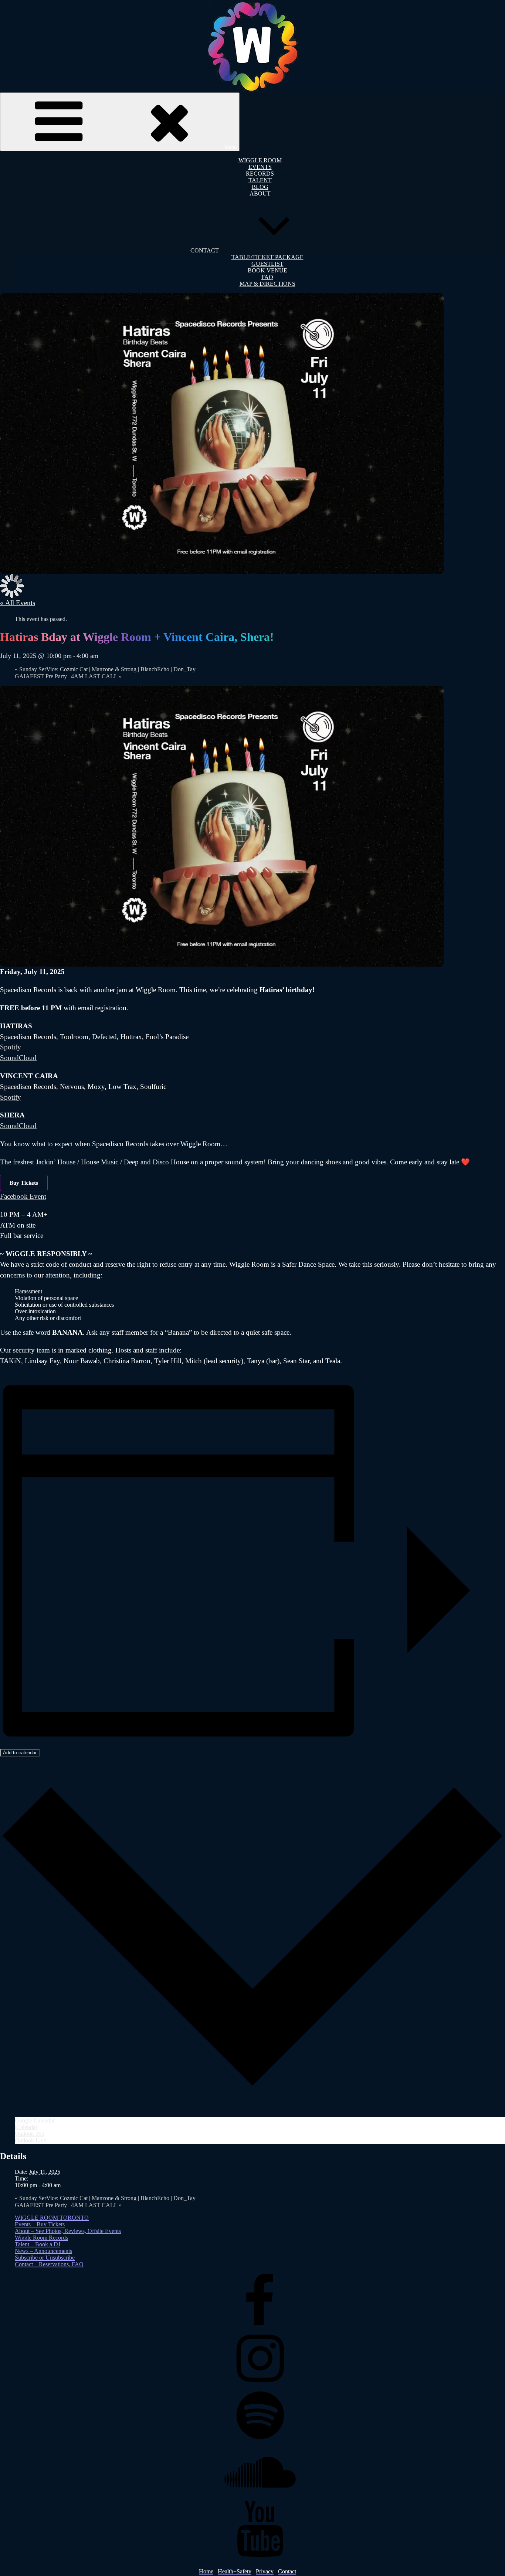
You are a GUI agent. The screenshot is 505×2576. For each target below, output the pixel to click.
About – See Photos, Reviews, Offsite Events (68, 2231)
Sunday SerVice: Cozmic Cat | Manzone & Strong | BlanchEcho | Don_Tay (105, 669)
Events (260, 167)
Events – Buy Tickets (40, 2224)
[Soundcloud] (260, 2498)
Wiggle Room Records (41, 2238)
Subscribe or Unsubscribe (45, 2258)
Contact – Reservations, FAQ (49, 2264)
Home (206, 2571)
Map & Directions (267, 284)
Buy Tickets (24, 1183)
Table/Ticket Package (267, 257)
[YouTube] (260, 2555)
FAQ (267, 277)
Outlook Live (30, 2140)
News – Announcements (43, 2251)
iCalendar (26, 2127)
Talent (260, 180)
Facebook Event (23, 1196)
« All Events (18, 603)
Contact (205, 250)
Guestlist (267, 264)
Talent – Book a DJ (38, 2244)
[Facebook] (260, 2327)
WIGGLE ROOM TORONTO (52, 2218)
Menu (231, 147)
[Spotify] (260, 2441)
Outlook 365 (30, 2134)
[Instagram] (260, 2384)
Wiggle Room (260, 160)
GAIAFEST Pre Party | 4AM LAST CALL (68, 676)
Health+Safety (235, 2571)
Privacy (265, 2571)
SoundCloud (18, 1058)
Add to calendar (20, 1753)
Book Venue (267, 270)
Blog (260, 187)
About (260, 194)
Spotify (11, 1047)
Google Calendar (35, 2120)
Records (260, 174)
